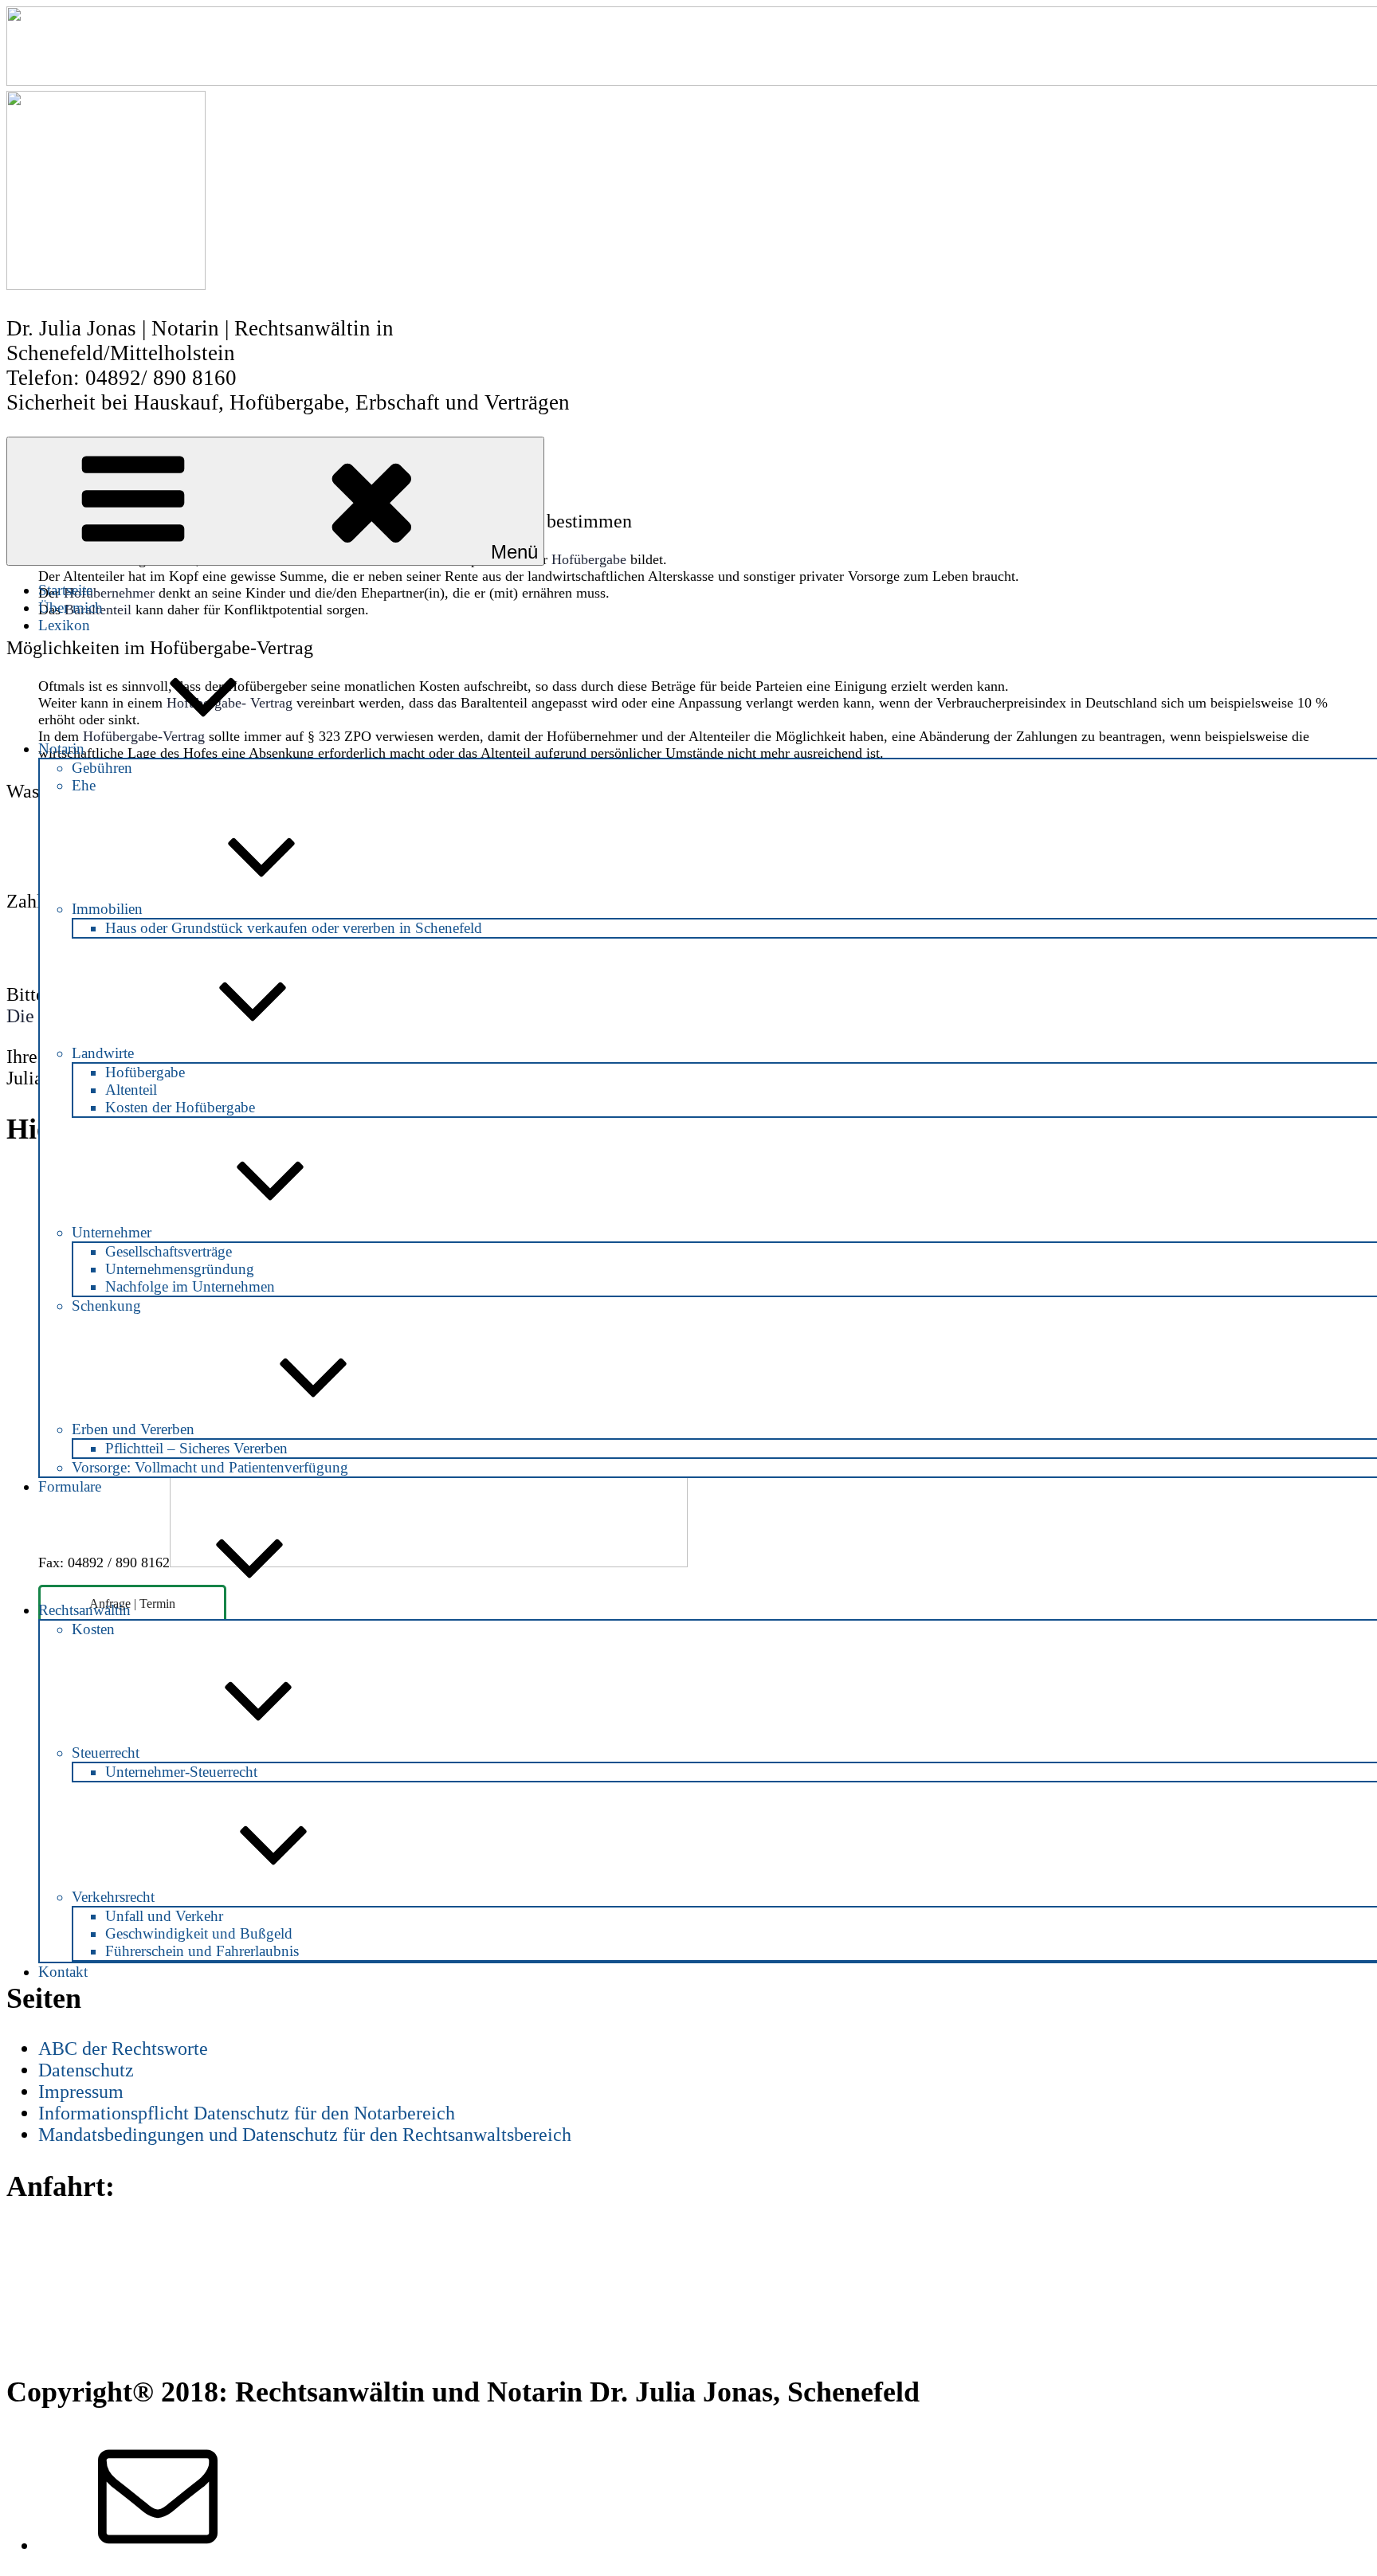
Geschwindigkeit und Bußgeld (199, 1933)
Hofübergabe (145, 1072)
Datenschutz (86, 2070)
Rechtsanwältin (84, 1610)
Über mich (71, 608)
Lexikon (64, 625)
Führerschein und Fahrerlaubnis (202, 1951)
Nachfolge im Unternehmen (190, 1286)
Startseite (65, 590)
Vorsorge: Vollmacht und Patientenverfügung (210, 1467)
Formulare (70, 1486)
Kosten (93, 1629)
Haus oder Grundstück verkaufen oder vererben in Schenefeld (294, 928)
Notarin (61, 749)
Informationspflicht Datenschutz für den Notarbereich (247, 2113)
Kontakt (63, 1972)
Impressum (81, 2092)
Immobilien (107, 909)
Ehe (84, 785)
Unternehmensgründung (180, 1269)
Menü (514, 552)
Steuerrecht (106, 1753)
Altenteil (131, 1090)
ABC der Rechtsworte (123, 2049)
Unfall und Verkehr (164, 1916)
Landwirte (103, 1053)
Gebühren (102, 768)
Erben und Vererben (133, 1429)
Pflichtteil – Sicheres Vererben (196, 1448)
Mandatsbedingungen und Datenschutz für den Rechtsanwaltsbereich (305, 2135)
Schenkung (106, 1306)
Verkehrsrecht (113, 1897)
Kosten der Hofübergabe (180, 1107)
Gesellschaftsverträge (169, 1251)
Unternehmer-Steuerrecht (181, 1772)
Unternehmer (112, 1232)
